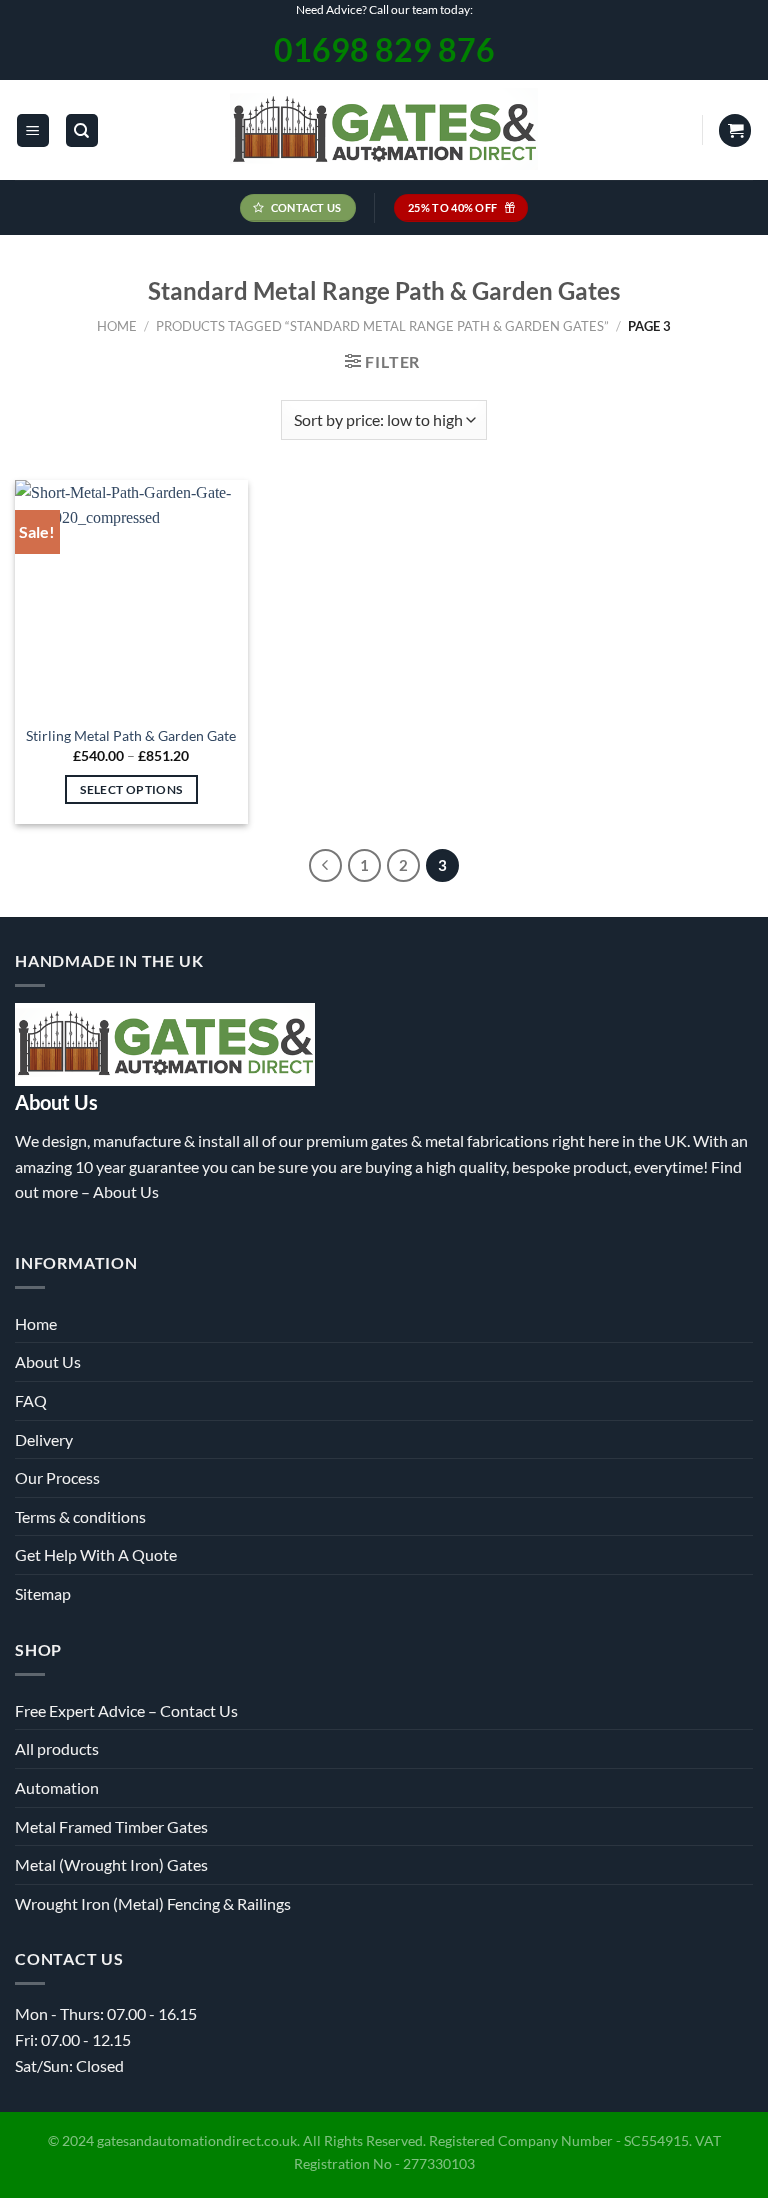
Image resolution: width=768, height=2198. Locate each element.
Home (117, 326)
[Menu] (33, 130)
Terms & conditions (80, 1516)
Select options (131, 789)
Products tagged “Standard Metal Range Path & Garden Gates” (382, 326)
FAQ (31, 1400)
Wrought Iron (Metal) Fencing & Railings (153, 1903)
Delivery (44, 1439)
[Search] (82, 130)
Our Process (57, 1477)
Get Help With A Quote (96, 1554)
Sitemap (43, 1593)
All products (57, 1748)
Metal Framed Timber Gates (111, 1826)
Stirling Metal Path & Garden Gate (131, 735)
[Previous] (326, 866)
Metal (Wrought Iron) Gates (111, 1864)
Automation (57, 1787)
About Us (126, 1191)
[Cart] (735, 130)
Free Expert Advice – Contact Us (126, 1710)
